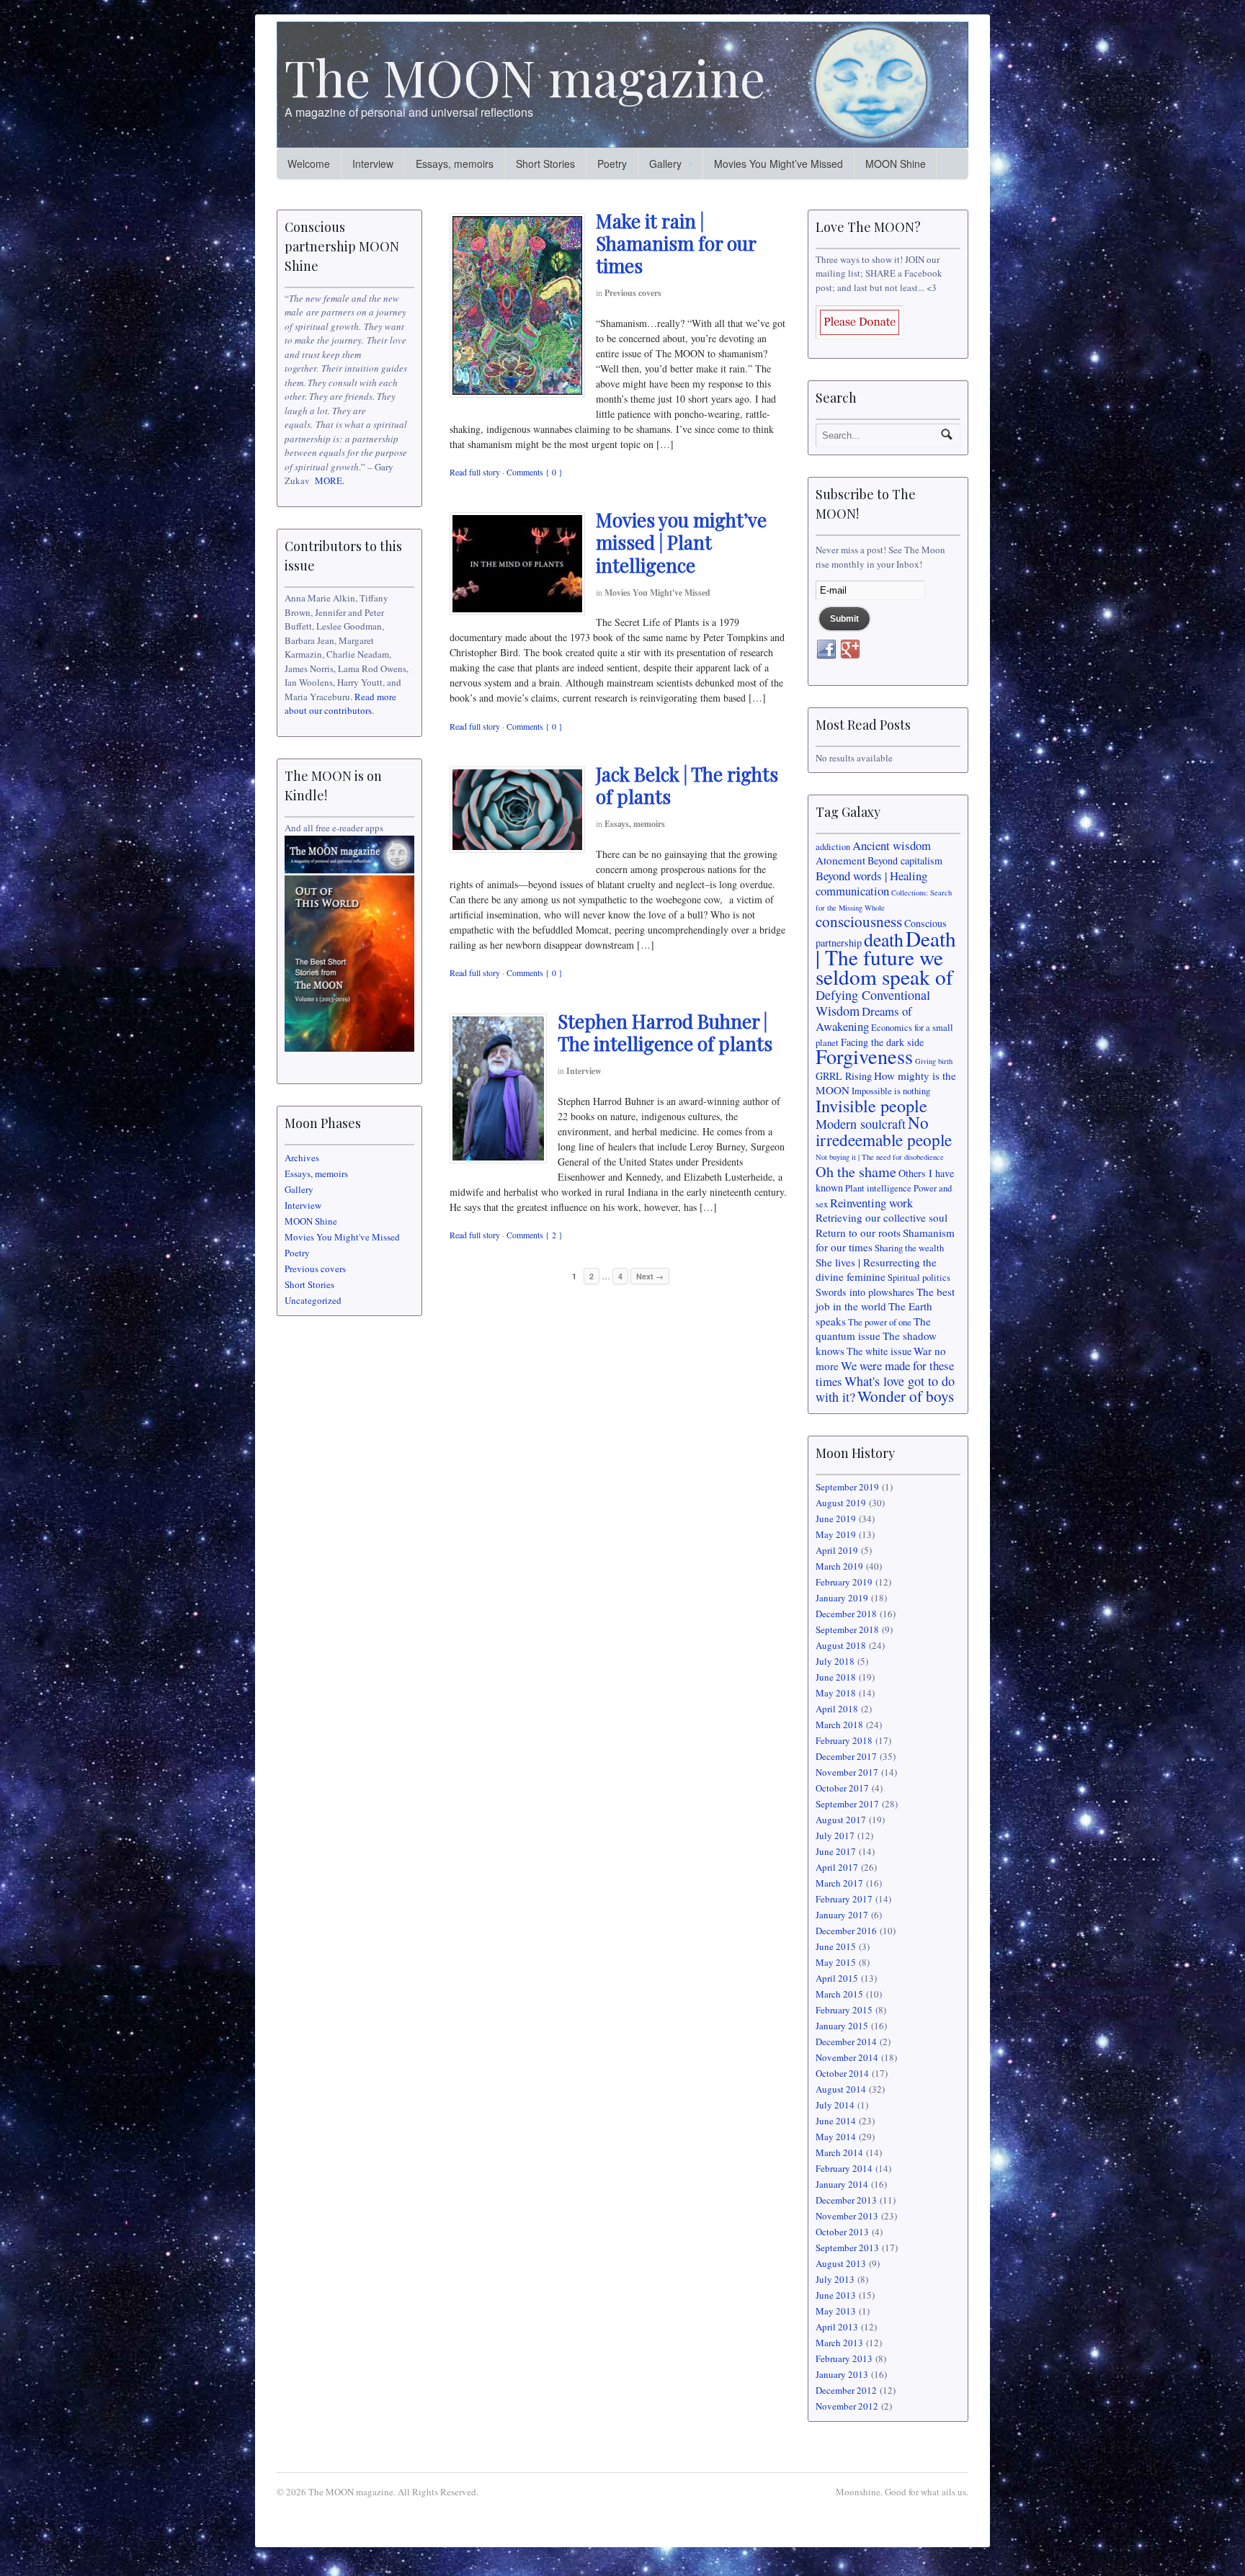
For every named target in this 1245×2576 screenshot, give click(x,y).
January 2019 (842, 1598)
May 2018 (836, 1693)
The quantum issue (873, 1329)
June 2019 (836, 1519)
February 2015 (844, 2010)
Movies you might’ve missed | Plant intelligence (681, 542)
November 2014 (847, 2057)
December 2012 (846, 2390)
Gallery (665, 164)
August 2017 (841, 1820)
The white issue (879, 1351)
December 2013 (846, 2200)
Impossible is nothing (891, 1091)
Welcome (309, 164)
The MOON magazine (525, 76)
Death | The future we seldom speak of (886, 957)
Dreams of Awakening (864, 1019)
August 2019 (841, 1503)
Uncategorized (313, 1300)
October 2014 (842, 2073)
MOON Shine (896, 164)
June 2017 (836, 1851)
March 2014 (839, 2152)
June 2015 (836, 1946)
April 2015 (837, 1978)
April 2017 (837, 1867)
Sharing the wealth (909, 1248)
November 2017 (847, 1772)
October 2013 (842, 2232)
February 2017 (844, 1899)
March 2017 (839, 1883)
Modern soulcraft (861, 1124)
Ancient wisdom (892, 845)
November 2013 (847, 2216)
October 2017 (842, 1788)
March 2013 (839, 2343)
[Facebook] (826, 650)
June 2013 (836, 2295)
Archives (302, 1158)
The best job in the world (885, 1299)
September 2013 (847, 2248)
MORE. (330, 480)
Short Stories (545, 164)
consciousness (859, 921)
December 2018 (846, 1614)
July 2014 (835, 2105)
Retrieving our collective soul (882, 1217)
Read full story (475, 472)
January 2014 (842, 2184)
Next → (650, 1276)
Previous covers (633, 293)
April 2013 (837, 2327)
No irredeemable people (884, 1131)
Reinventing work (871, 1203)
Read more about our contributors (340, 704)
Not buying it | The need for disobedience (880, 1157)
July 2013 (835, 2279)
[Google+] (850, 650)
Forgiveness (864, 1056)
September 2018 (847, 1629)
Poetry (612, 164)
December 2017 (846, 1756)
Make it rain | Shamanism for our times (676, 243)
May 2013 (836, 2311)
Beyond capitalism (905, 860)
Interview (373, 164)
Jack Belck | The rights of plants (687, 785)
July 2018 (835, 1661)
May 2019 (836, 1534)
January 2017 (842, 1915)
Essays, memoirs (455, 164)
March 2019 (839, 1566)
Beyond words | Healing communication (871, 884)
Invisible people (871, 1105)
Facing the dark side (882, 1042)
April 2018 (837, 1709)
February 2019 (844, 1582)
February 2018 (844, 1740)
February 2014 (844, 2168)
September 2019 (847, 1487)
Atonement (840, 860)
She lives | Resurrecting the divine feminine (876, 1270)
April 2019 (837, 1550)
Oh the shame (856, 1172)
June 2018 (836, 1677)
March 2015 (839, 1994)
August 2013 (841, 2263)
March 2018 (839, 1725)
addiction (833, 847)
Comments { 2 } (535, 1235)
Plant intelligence (878, 1188)
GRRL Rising (844, 1076)
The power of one (880, 1322)
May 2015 (836, 1962)
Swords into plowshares (865, 1292)
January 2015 (842, 2026)
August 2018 (841, 1645)
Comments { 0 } (535, 472)
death (884, 939)
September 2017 (847, 1804)
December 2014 (846, 2041)
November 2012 (847, 2406)
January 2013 (842, 2374)
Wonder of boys (906, 1396)
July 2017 (835, 1835)
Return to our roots (858, 1233)
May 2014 (836, 2137)
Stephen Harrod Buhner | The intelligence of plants (665, 1032)
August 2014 (841, 2089)
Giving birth (934, 1061)
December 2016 (846, 1931)
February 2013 (844, 2358)
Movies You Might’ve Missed (778, 164)
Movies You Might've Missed (657, 592)
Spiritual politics (919, 1278)
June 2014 (836, 2121)
